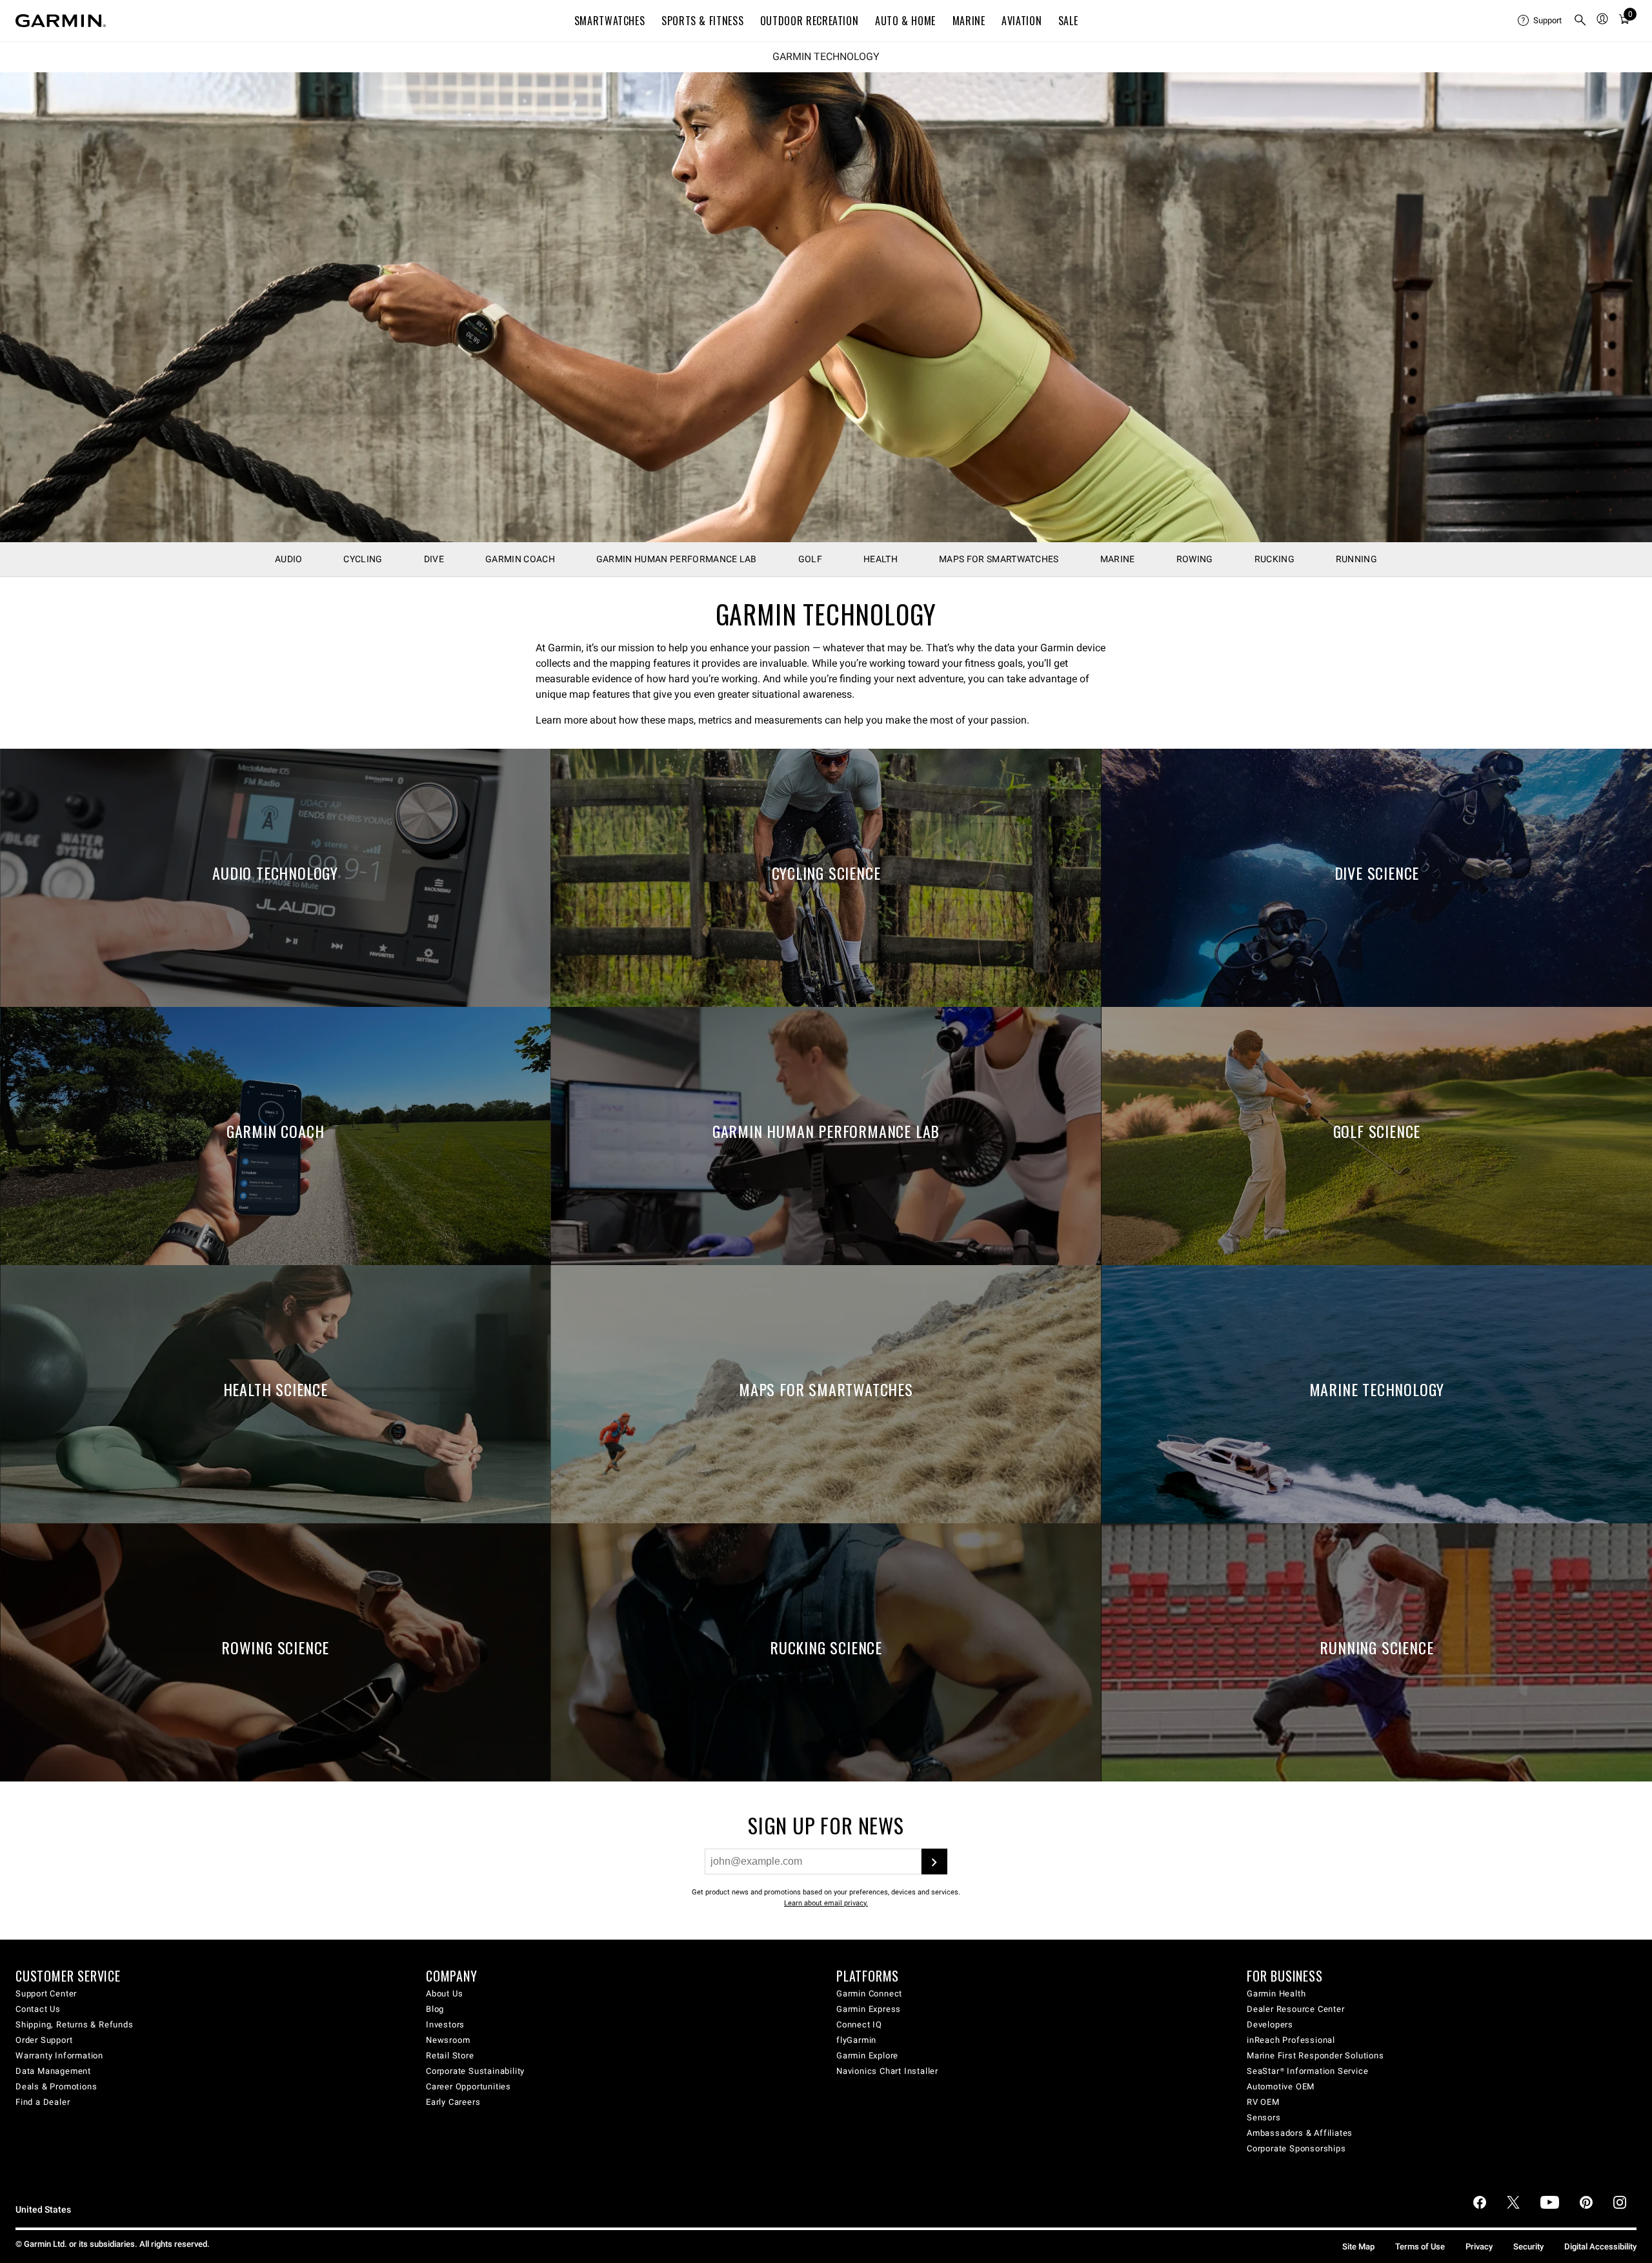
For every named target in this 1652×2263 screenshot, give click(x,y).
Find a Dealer (43, 2102)
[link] (826, 307)
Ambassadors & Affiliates (1300, 2133)
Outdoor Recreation (810, 21)
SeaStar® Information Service (1307, 2071)
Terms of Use (1420, 2247)
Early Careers (453, 2102)
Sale (1068, 21)
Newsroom (448, 2040)
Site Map (1358, 2247)
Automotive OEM (1281, 2086)
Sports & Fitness (702, 21)
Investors (445, 2025)
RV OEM (1263, 2102)
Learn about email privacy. (826, 1903)
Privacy (1479, 2247)
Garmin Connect (869, 1994)
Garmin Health (1276, 1994)
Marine (969, 21)
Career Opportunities (468, 2086)
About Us (444, 1994)
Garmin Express (869, 2009)
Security (1528, 2247)
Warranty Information (59, 2055)
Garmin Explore (867, 2055)
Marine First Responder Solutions (1315, 2055)
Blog (435, 2009)
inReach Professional (1291, 2040)
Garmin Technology (826, 57)
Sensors (1264, 2117)
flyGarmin (856, 2040)
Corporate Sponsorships (1296, 2148)
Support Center (46, 1994)
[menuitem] (1540, 21)
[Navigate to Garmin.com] (61, 21)
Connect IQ (859, 2025)
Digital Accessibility (1600, 2247)
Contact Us (38, 2009)
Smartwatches (610, 21)
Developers (1270, 2025)
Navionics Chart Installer (887, 2071)
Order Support (44, 2040)
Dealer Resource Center (1296, 2009)
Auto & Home (905, 21)
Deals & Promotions (56, 2086)
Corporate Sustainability (475, 2071)
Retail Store (450, 2055)
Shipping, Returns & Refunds (75, 2025)
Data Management (53, 2071)
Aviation (1022, 21)
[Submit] (934, 1862)
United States (43, 2210)
